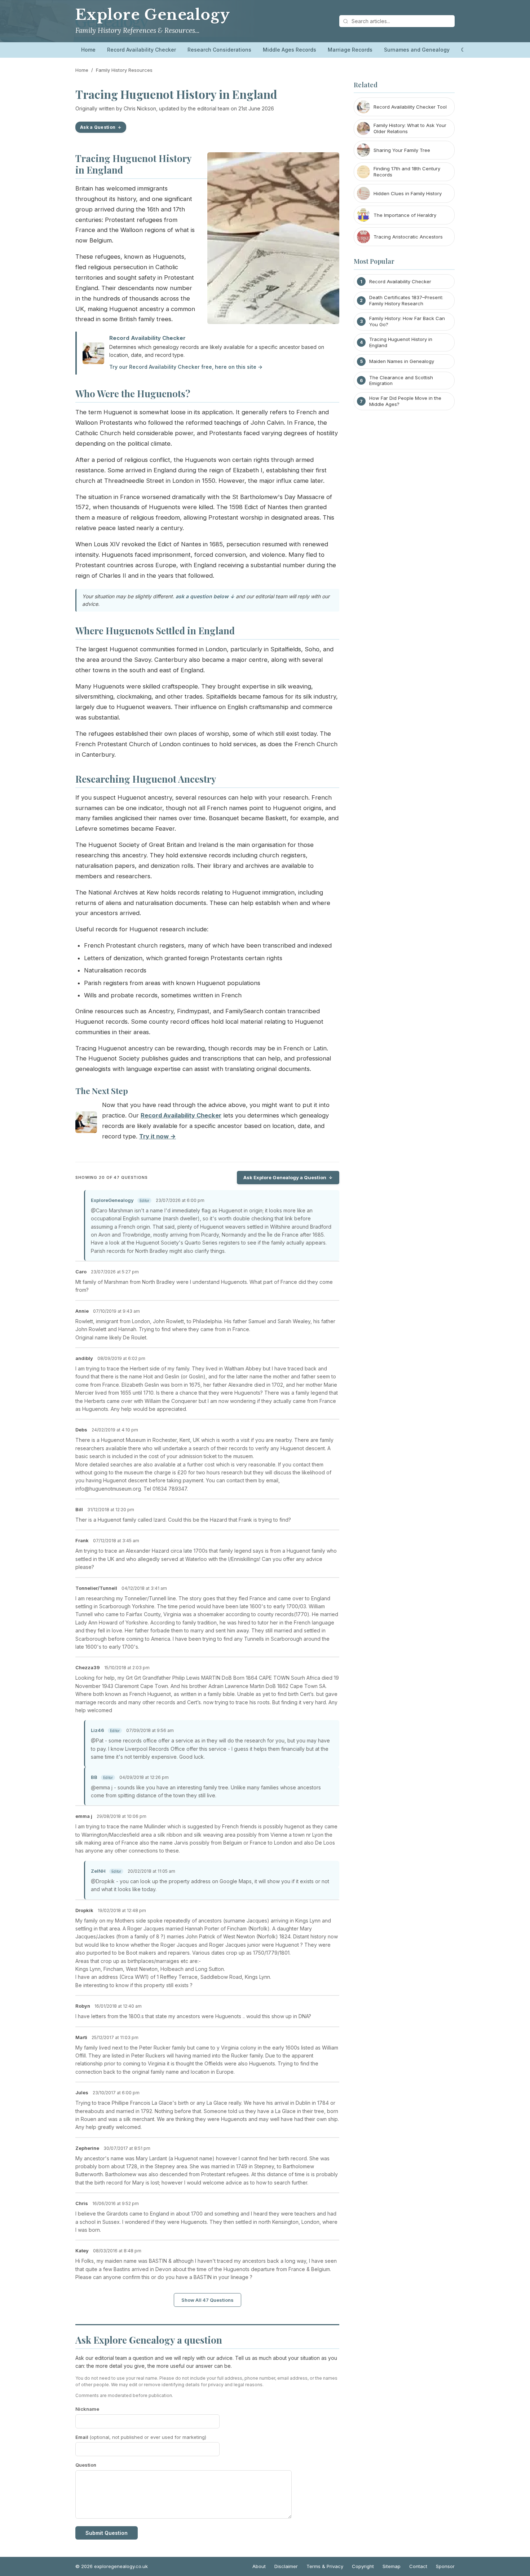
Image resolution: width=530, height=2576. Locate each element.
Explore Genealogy (153, 15)
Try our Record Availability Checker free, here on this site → (186, 367)
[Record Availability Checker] (86, 1124)
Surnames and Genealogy (417, 50)
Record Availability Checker (142, 50)
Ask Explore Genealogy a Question (285, 1177)
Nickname (87, 2409)
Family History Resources (124, 70)
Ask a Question (98, 127)
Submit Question (107, 2533)
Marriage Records (350, 50)
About (259, 2566)
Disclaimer (286, 2566)
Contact (418, 2566)
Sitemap (392, 2566)
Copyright (363, 2566)
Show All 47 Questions (207, 2300)
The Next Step (102, 1091)
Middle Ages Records (290, 50)
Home (88, 50)
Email (141, 2437)
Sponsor (445, 2566)
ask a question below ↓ (205, 596)
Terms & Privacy (325, 2566)
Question (86, 2465)
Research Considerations (219, 50)
